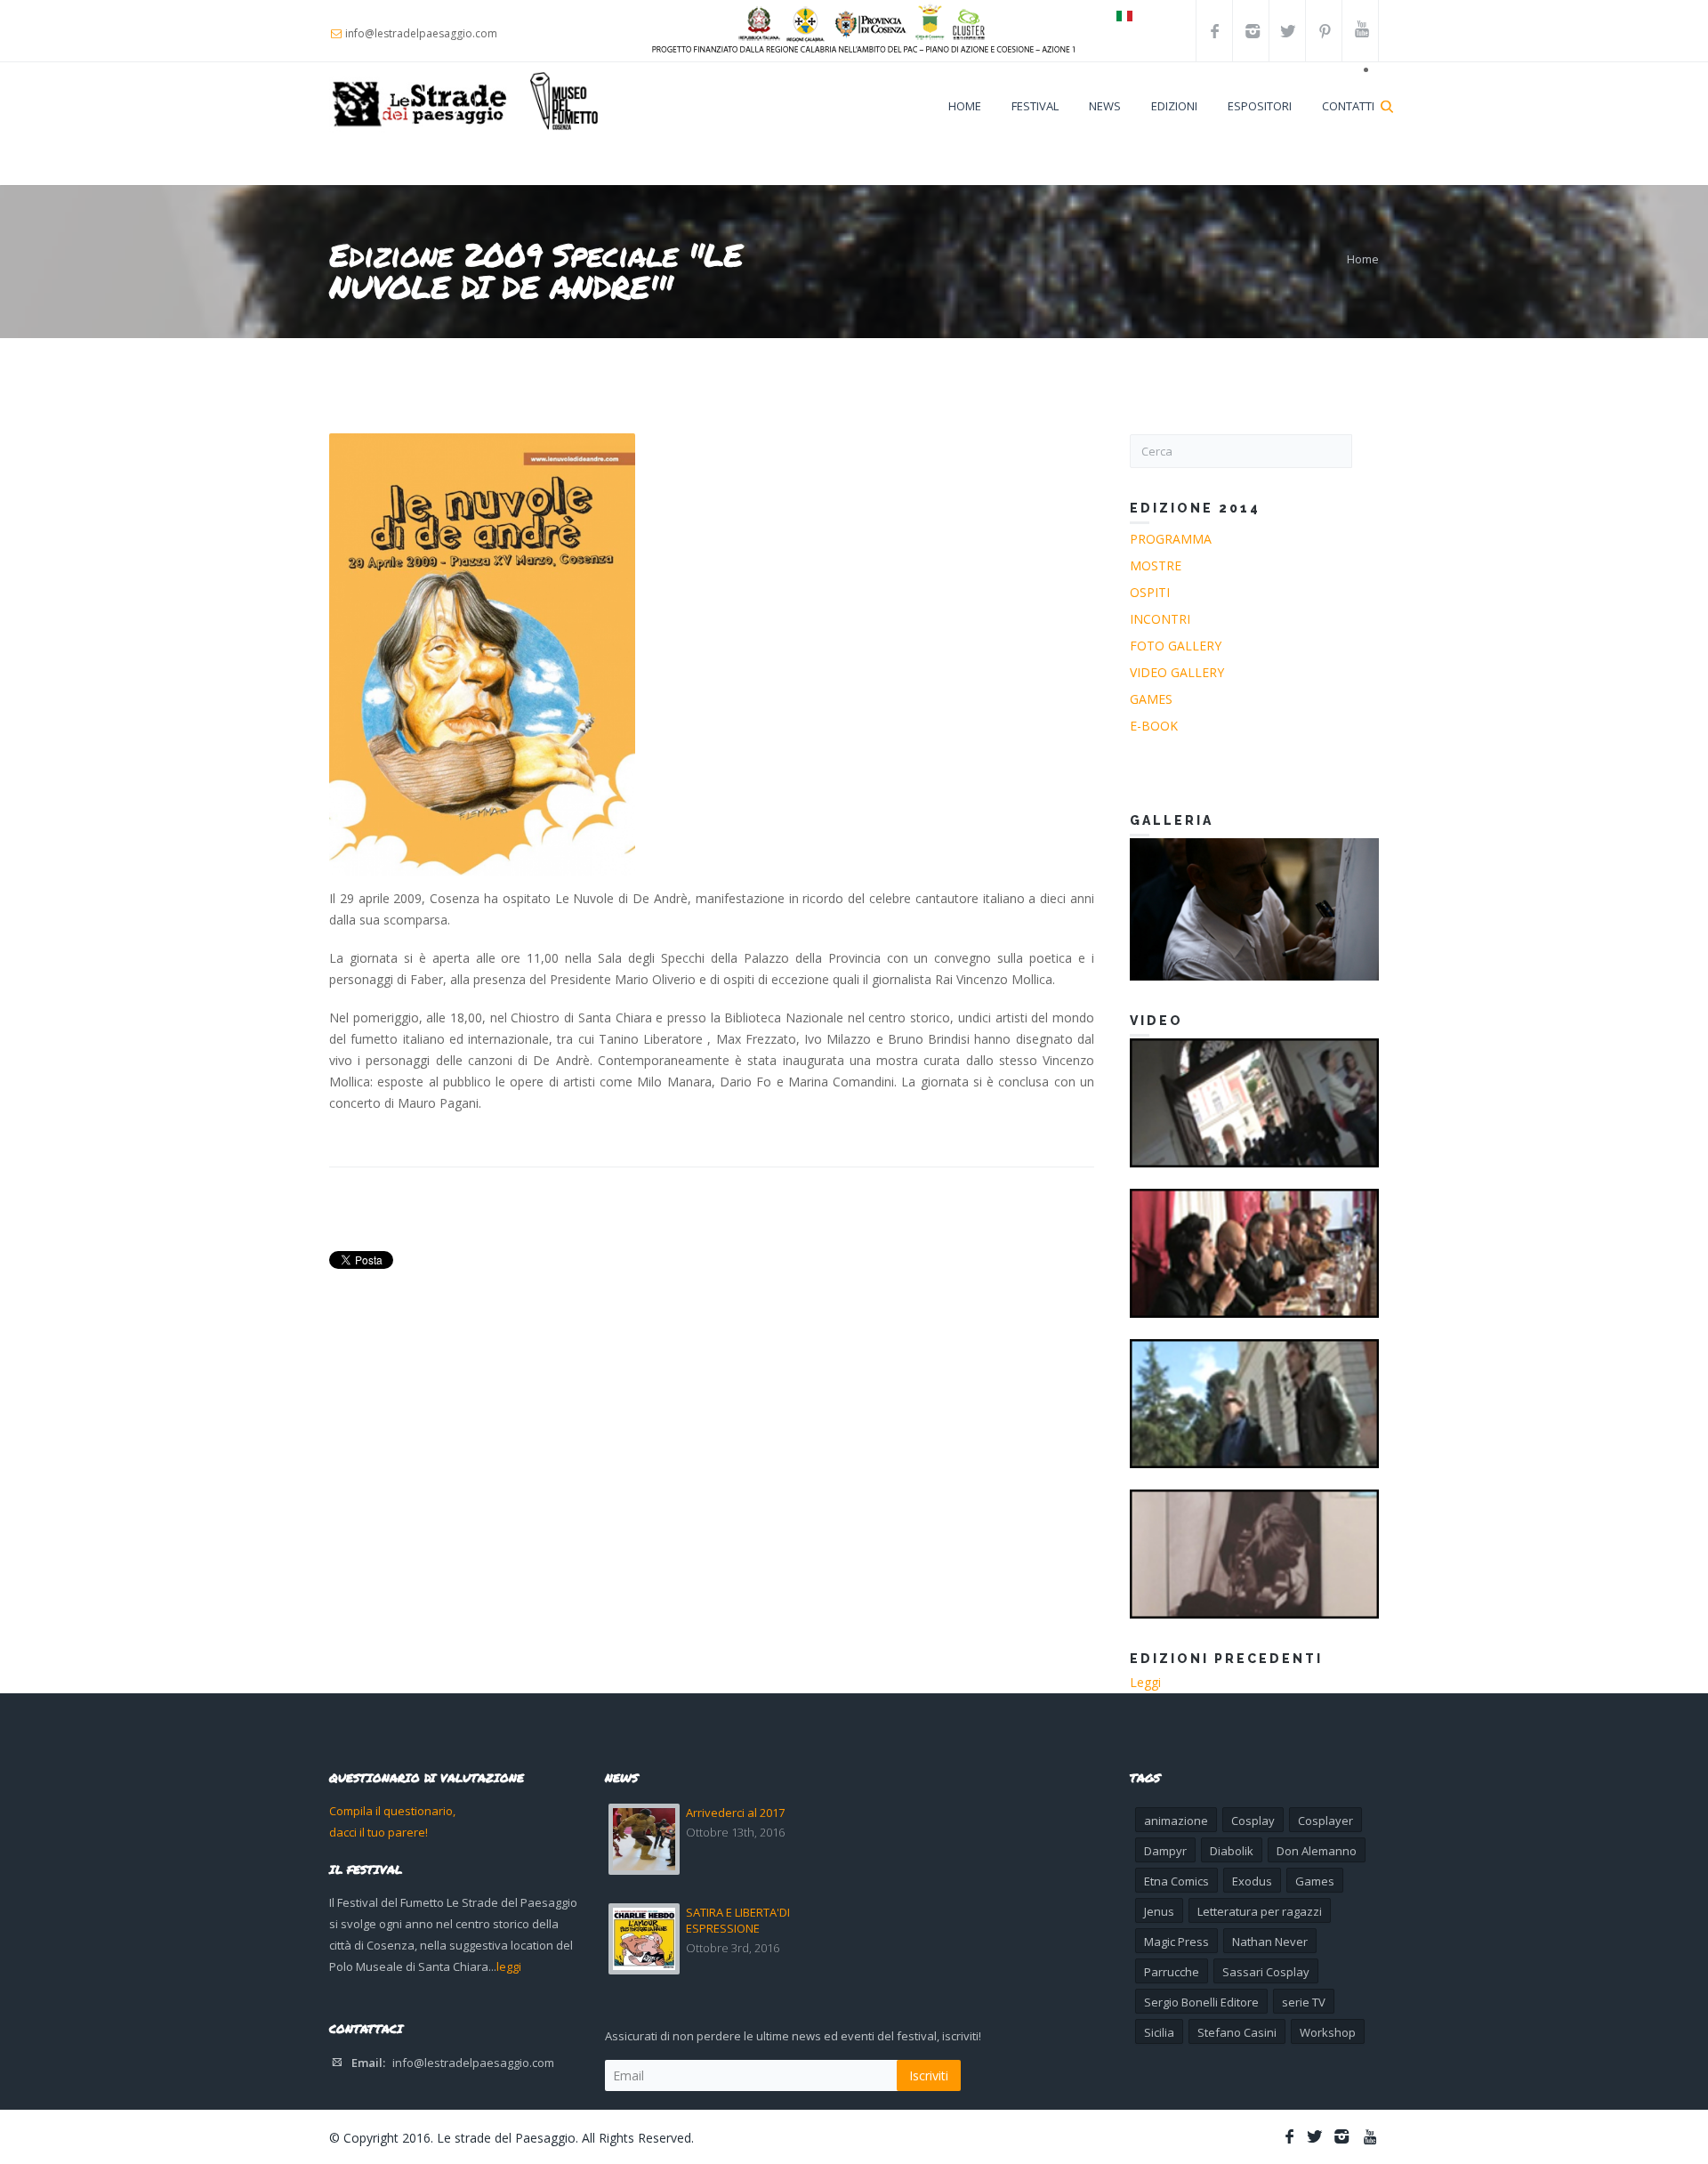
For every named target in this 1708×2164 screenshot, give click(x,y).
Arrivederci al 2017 (735, 1813)
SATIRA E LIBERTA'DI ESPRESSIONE (738, 1920)
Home (965, 106)
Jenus (1159, 1911)
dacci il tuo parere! (379, 1832)
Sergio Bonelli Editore (1201, 2002)
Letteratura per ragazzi (1260, 1911)
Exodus (1252, 1881)
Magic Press (1176, 1942)
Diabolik (1232, 1851)
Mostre (1156, 565)
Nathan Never (1270, 1942)
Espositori (1260, 106)
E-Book (1154, 726)
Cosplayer (1325, 1821)
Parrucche (1172, 1972)
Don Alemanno (1317, 1851)
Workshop (1328, 2032)
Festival (1035, 106)
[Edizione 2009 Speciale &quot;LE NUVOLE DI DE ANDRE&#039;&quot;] (482, 654)
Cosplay (1253, 1821)
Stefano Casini (1237, 2032)
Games (1151, 699)
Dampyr (1165, 1851)
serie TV (1304, 2002)
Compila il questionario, (392, 1811)
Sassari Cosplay (1266, 1972)
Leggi (1145, 1682)
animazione (1176, 1821)
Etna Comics (1176, 1881)
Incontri (1160, 619)
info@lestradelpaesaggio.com (473, 2063)
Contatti (1348, 106)
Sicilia (1159, 2032)
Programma (1171, 539)
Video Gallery (1177, 672)
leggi (509, 1966)
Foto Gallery (1176, 646)
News (1105, 106)
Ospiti (1150, 592)
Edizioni (1174, 106)
